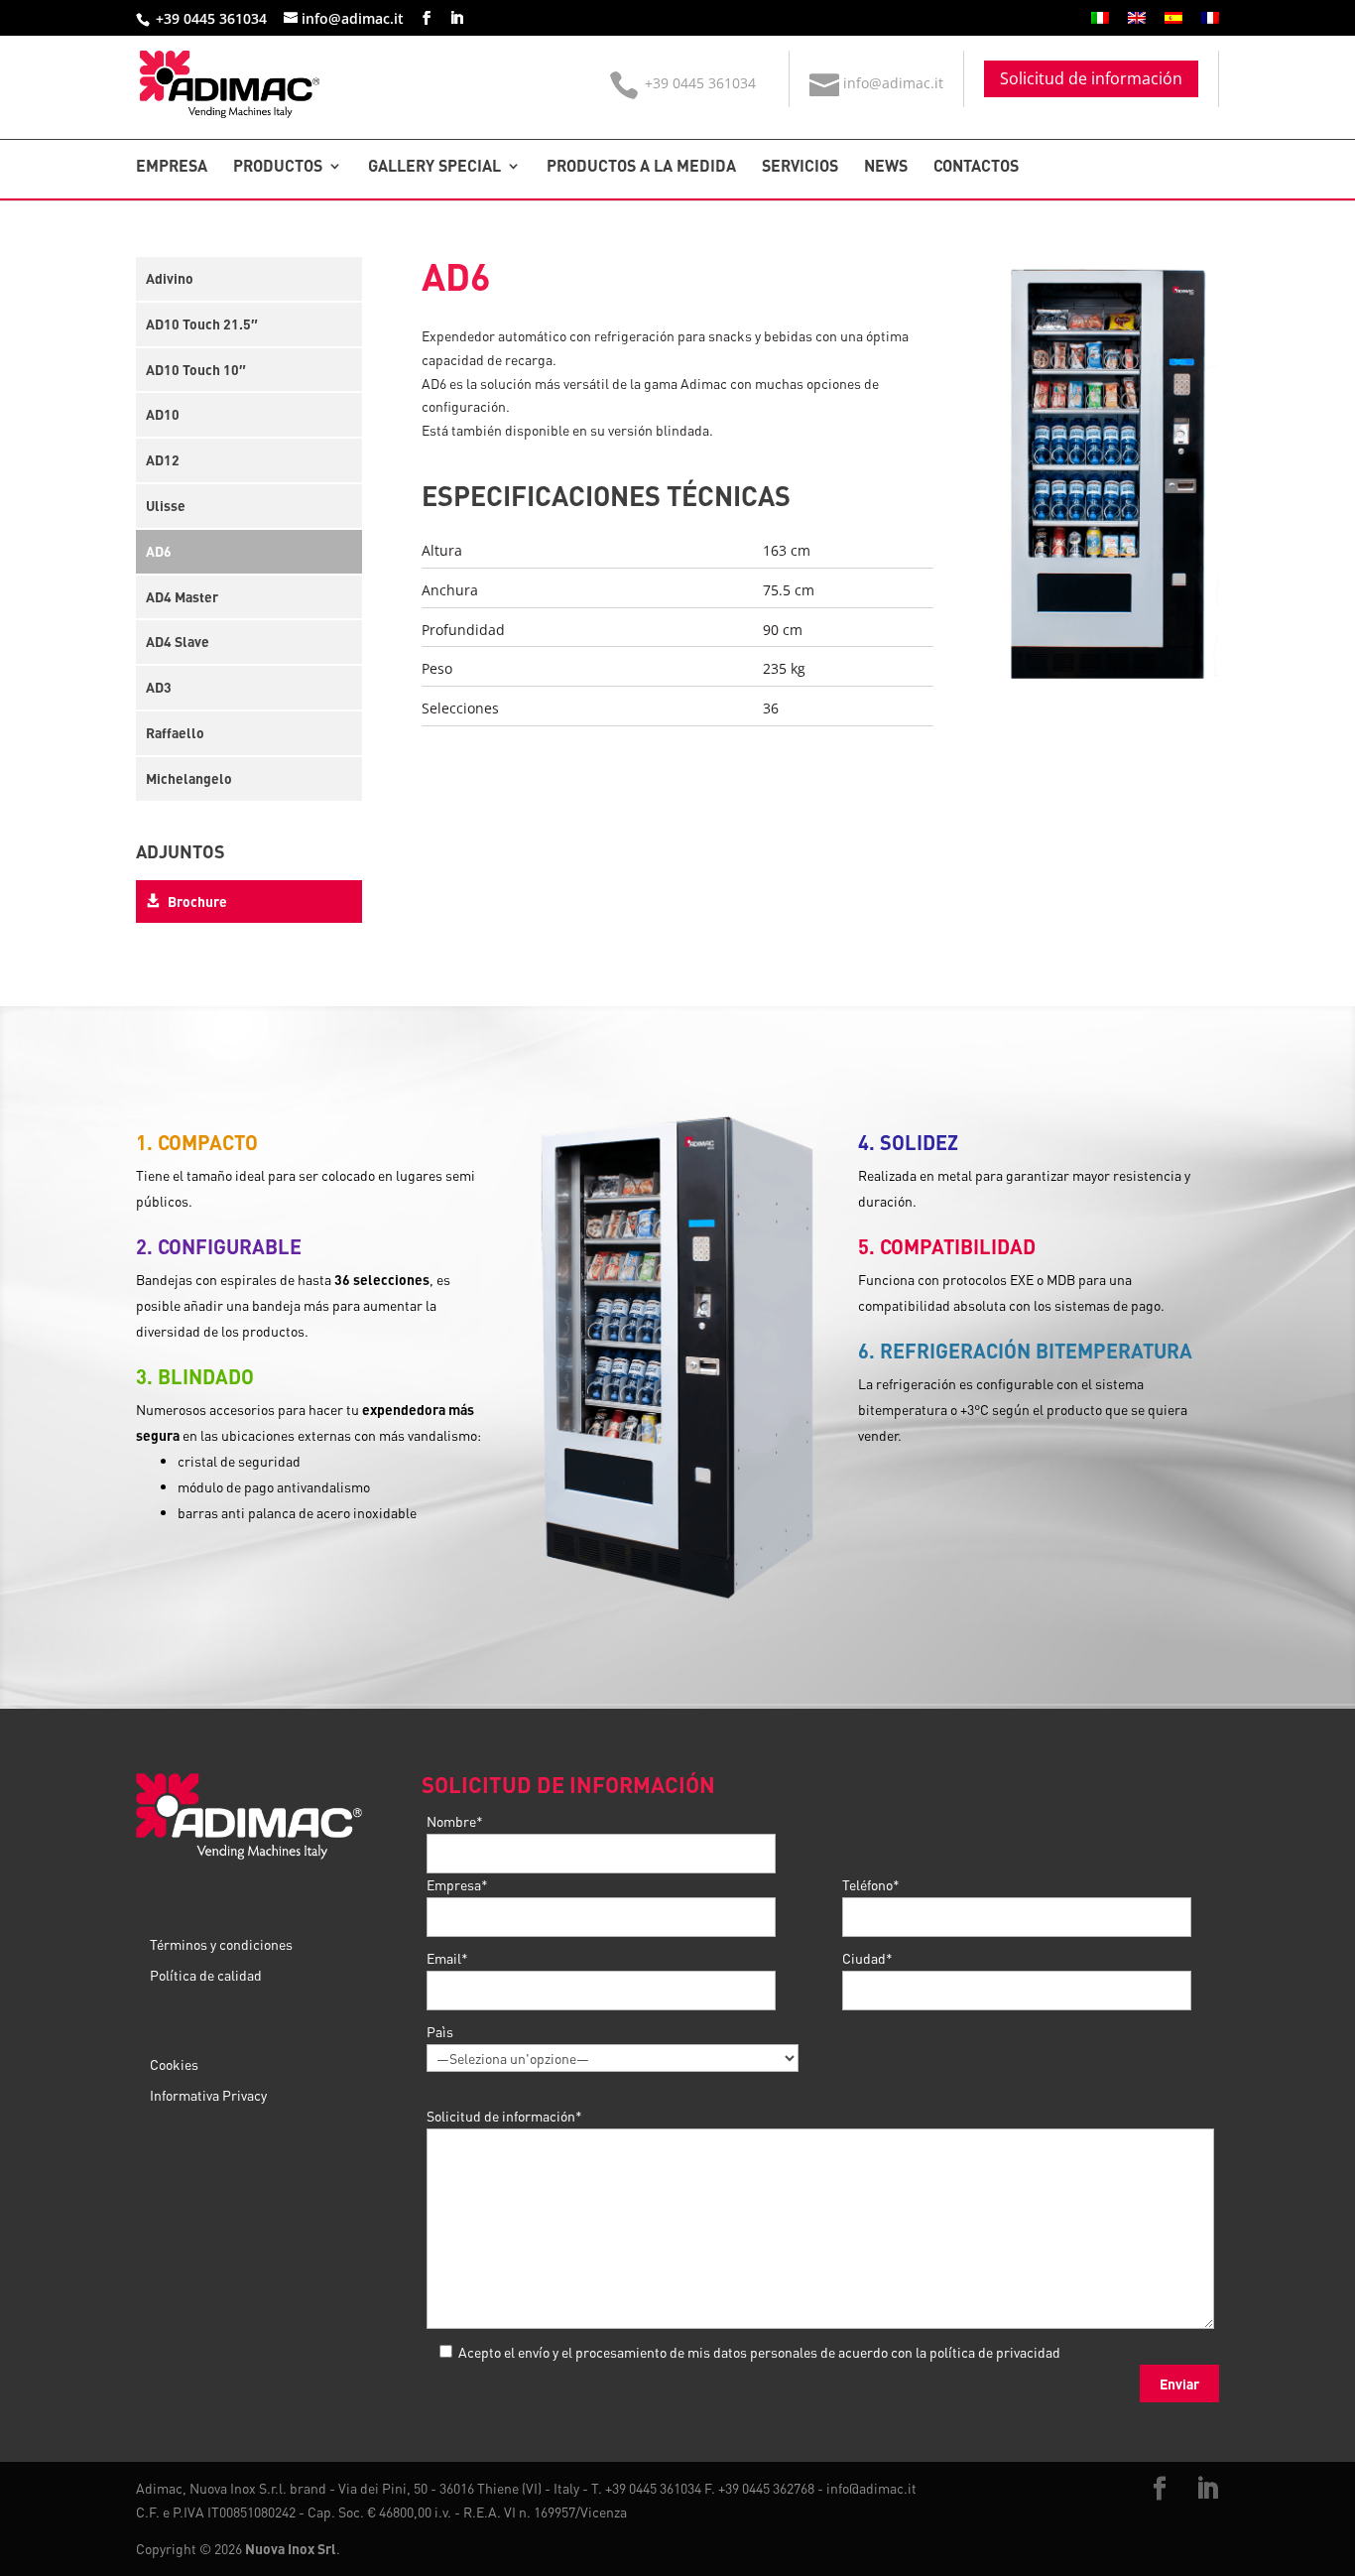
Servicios (800, 167)
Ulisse (166, 505)
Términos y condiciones (221, 1944)
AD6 (159, 551)
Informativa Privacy (208, 2095)
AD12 (163, 459)
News (886, 167)
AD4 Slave (178, 641)
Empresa (172, 167)
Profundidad (463, 630)
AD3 (159, 687)
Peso (437, 668)
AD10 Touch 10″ (196, 369)
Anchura (450, 590)
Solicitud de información (1091, 78)
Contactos (976, 167)
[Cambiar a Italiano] (1100, 23)
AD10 (163, 414)
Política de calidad (206, 1975)
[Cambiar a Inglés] (1137, 23)
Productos (278, 167)
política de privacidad (995, 2352)
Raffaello (175, 732)
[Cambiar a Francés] (1210, 23)
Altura (442, 550)
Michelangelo (189, 778)
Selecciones (460, 708)
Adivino (170, 278)
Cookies (174, 2064)
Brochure (196, 901)
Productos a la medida (641, 167)
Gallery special (434, 167)
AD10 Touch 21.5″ (202, 323)
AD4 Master (182, 596)
